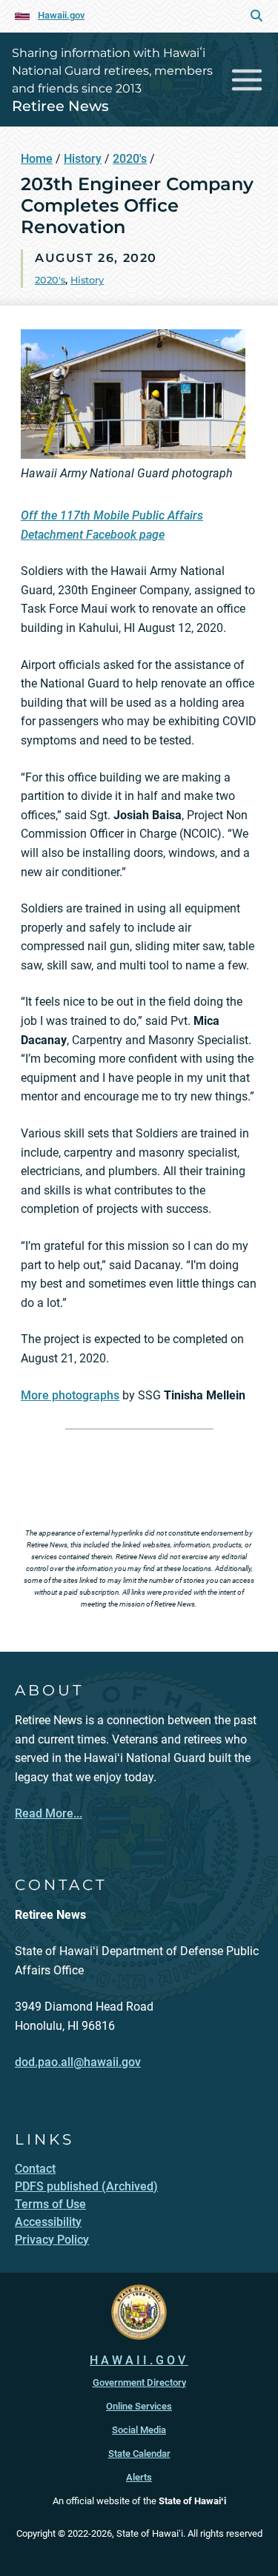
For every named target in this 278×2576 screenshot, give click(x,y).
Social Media (139, 2430)
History (83, 159)
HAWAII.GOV (139, 2360)
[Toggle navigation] (247, 80)
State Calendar (139, 2454)
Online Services (139, 2406)
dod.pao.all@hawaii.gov (78, 2062)
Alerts (139, 2477)
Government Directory (139, 2382)
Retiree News (60, 106)
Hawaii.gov (61, 15)
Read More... (49, 1813)
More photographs (70, 1395)
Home (37, 159)
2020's (130, 159)
